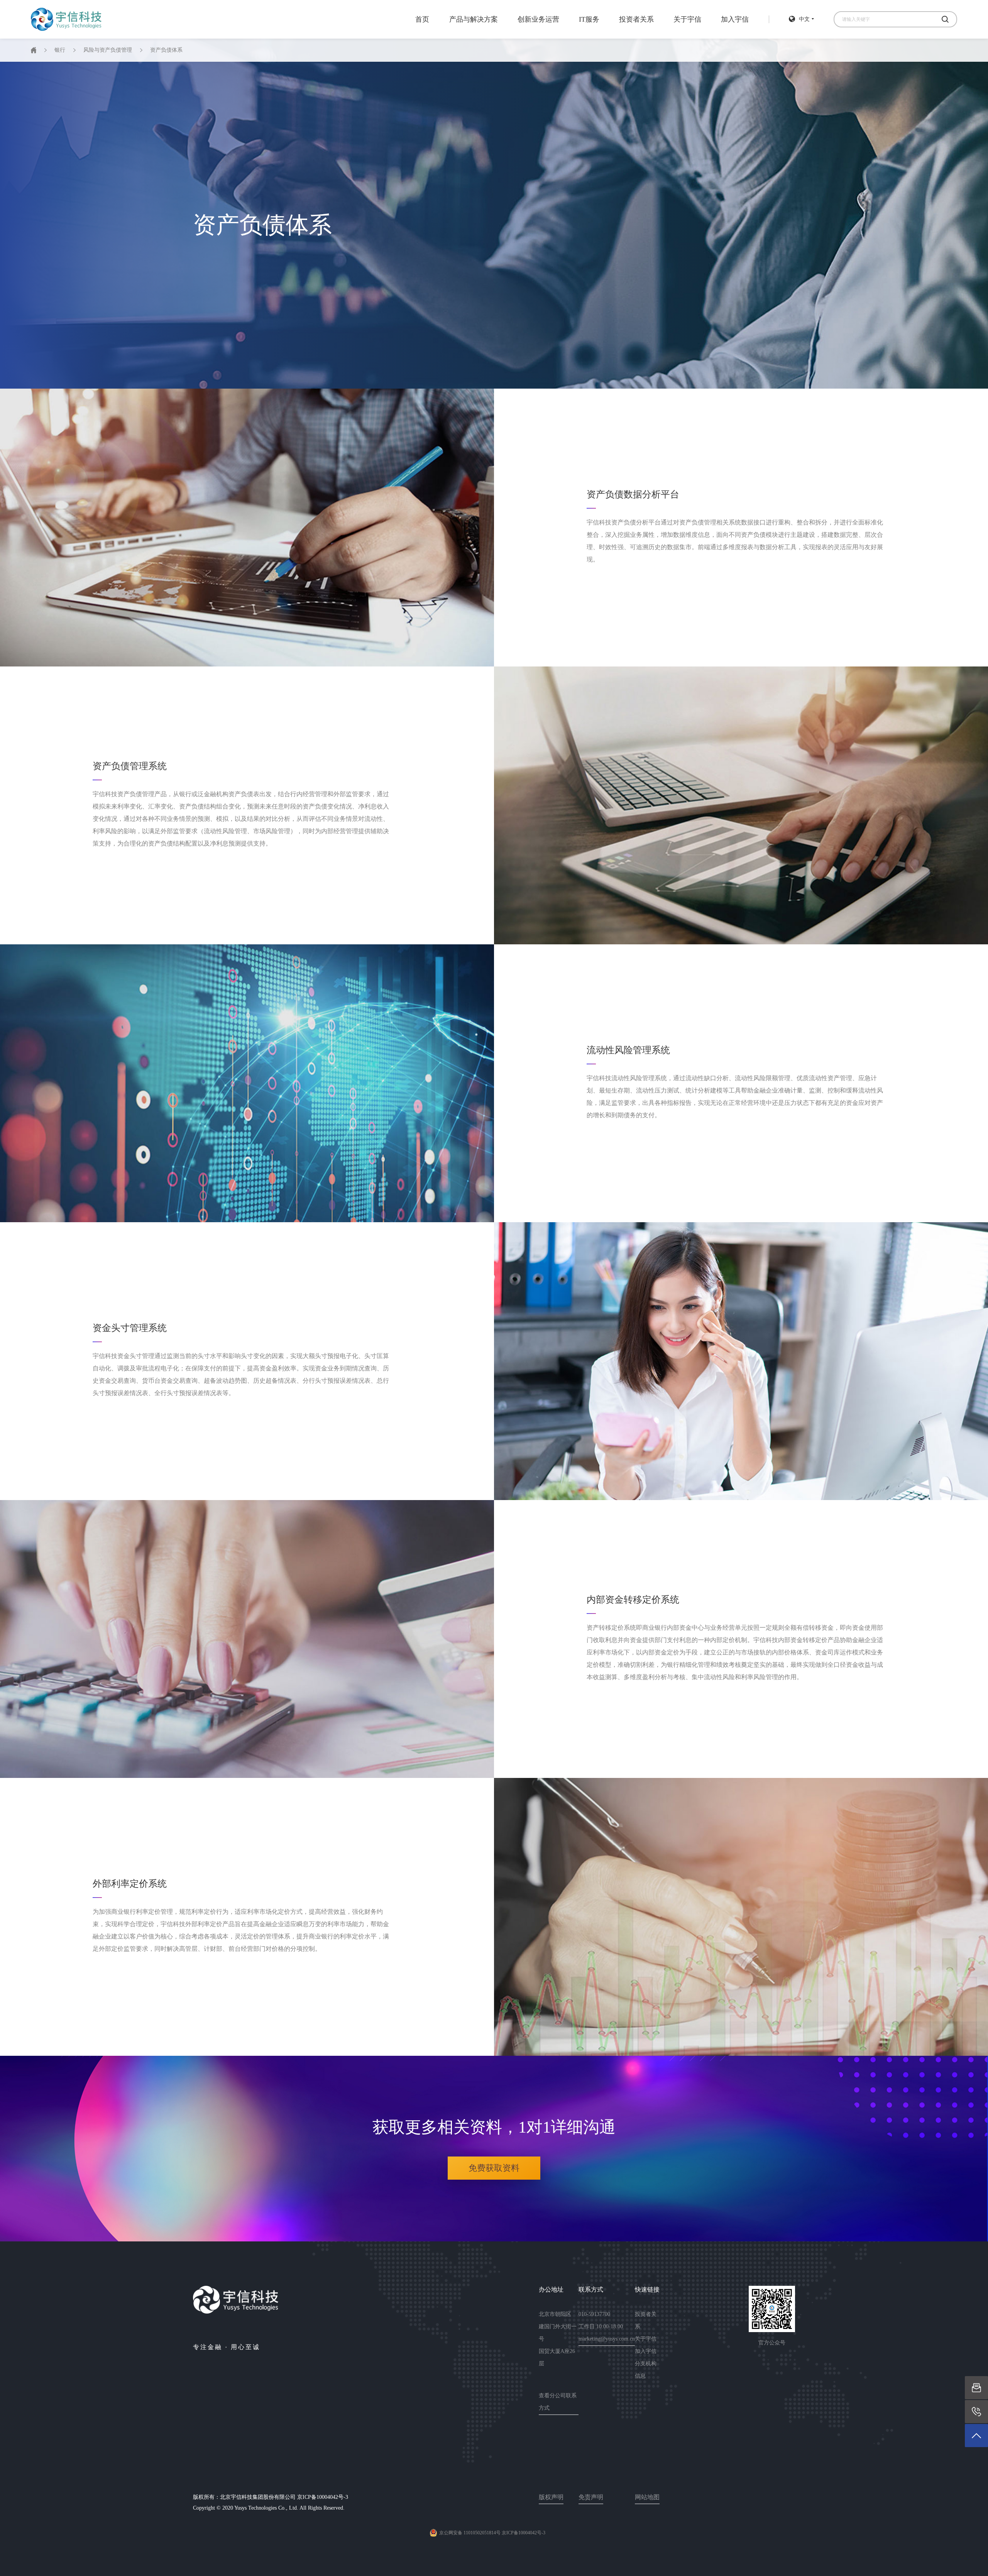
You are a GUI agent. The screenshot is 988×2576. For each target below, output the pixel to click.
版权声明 (551, 2497)
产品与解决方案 (474, 19)
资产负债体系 (166, 50)
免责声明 (591, 2497)
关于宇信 (687, 19)
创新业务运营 (538, 19)
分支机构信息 (646, 2370)
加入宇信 (735, 19)
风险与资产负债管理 (108, 50)
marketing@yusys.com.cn (607, 2339)
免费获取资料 (494, 2168)
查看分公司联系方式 (558, 2402)
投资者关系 (636, 19)
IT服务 (589, 19)
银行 (60, 50)
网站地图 (647, 2497)
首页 (422, 19)
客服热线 (976, 2411)
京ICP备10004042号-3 (323, 2497)
